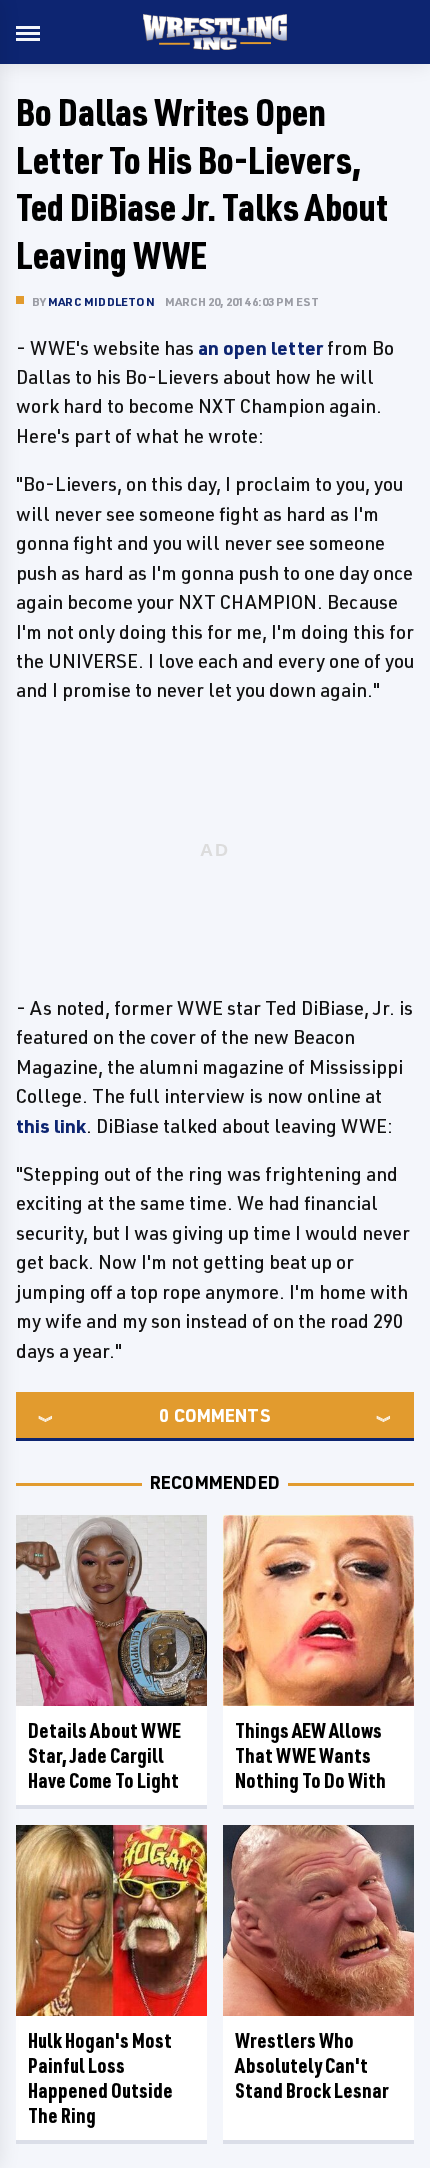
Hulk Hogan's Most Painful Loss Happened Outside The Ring (100, 2078)
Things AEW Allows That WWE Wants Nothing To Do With (310, 1755)
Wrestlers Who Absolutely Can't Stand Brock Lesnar (312, 2065)
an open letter (260, 348)
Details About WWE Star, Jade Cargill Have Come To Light (104, 1755)
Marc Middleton (101, 301)
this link (51, 1126)
